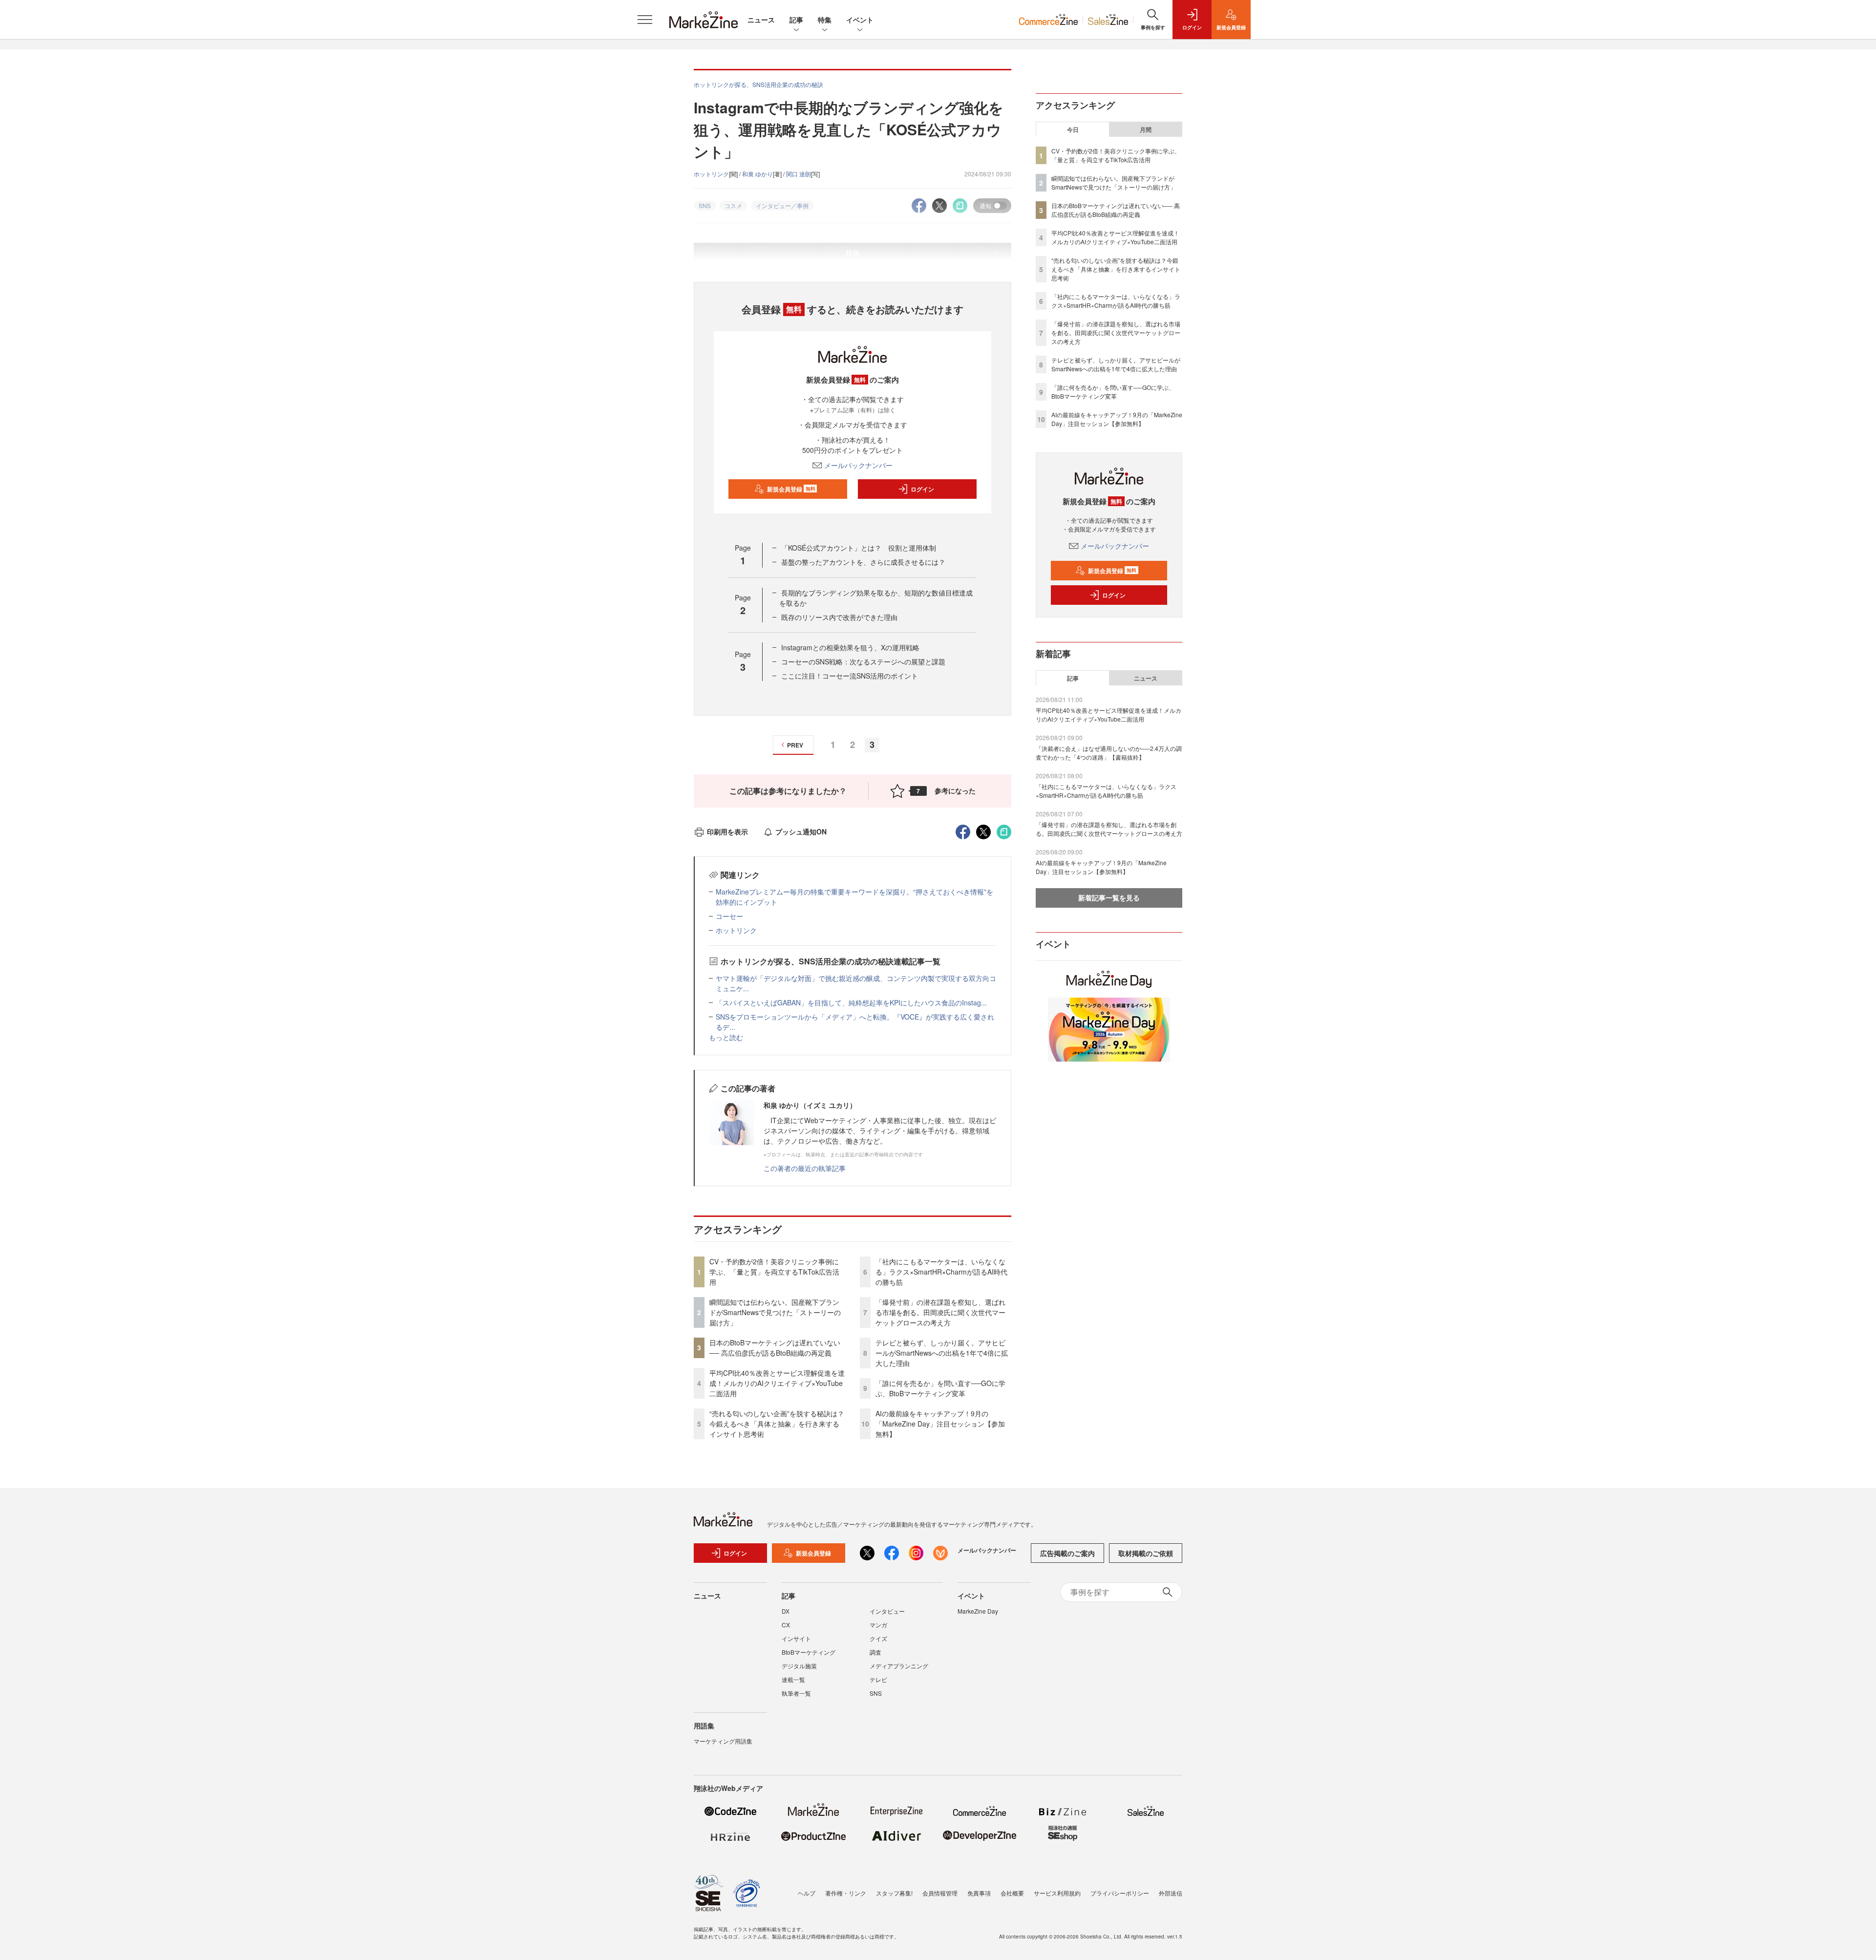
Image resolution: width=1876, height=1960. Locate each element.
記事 (796, 20)
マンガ (878, 1625)
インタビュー (887, 1611)
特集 (825, 20)
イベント (860, 20)
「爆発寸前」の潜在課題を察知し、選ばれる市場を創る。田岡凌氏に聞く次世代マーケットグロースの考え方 (940, 1312)
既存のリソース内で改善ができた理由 (839, 617)
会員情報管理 (940, 1893)
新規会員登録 (791, 489)
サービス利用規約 (1057, 1893)
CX (786, 1625)
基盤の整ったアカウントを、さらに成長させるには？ (863, 562)
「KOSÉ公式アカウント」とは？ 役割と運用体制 (859, 548)
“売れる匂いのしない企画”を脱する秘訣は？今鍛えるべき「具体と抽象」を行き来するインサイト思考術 (777, 1424)
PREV (795, 745)
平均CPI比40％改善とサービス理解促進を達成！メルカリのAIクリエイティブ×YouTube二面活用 (777, 1383)
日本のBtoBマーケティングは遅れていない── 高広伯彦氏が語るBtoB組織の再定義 (775, 1348)
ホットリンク (711, 174)
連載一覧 (793, 1679)
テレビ (878, 1679)
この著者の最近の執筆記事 (805, 1168)
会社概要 (1012, 1893)
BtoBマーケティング (809, 1652)
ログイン (922, 489)
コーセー (729, 916)
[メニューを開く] (645, 20)
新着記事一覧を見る (1109, 897)
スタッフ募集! (894, 1893)
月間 (1146, 129)
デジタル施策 (799, 1666)
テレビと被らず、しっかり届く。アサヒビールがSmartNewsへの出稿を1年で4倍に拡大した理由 (942, 1353)
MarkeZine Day (978, 1611)
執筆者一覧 (796, 1693)
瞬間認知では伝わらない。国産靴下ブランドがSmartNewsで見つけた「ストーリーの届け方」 (775, 1312)
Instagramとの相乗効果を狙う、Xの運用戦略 (850, 647)
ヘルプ (807, 1893)
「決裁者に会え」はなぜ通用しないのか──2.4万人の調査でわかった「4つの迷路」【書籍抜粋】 (1109, 753)
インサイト (796, 1638)
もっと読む (726, 1037)
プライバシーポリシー (1120, 1893)
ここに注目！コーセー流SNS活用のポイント (850, 676)
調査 (875, 1652)
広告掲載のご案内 (1067, 1553)
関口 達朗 (799, 174)
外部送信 (1171, 1893)
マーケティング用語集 (723, 1741)
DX (786, 1611)
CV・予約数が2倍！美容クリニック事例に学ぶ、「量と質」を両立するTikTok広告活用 (774, 1272)
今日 (1073, 129)
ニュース (761, 20)
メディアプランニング (899, 1666)
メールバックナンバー (858, 465)
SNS (876, 1693)
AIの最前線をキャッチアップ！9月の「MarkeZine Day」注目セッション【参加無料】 (940, 1424)
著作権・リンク (846, 1893)
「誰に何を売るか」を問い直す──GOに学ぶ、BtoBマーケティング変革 (940, 1388)
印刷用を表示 (727, 831)
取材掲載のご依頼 (1146, 1553)
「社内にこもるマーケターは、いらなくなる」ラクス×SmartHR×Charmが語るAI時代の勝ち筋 (941, 1272)
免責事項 (979, 1893)
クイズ (878, 1638)
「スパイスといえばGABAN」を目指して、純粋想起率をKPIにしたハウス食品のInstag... (851, 1002)
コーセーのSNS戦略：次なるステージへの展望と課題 (863, 661)
